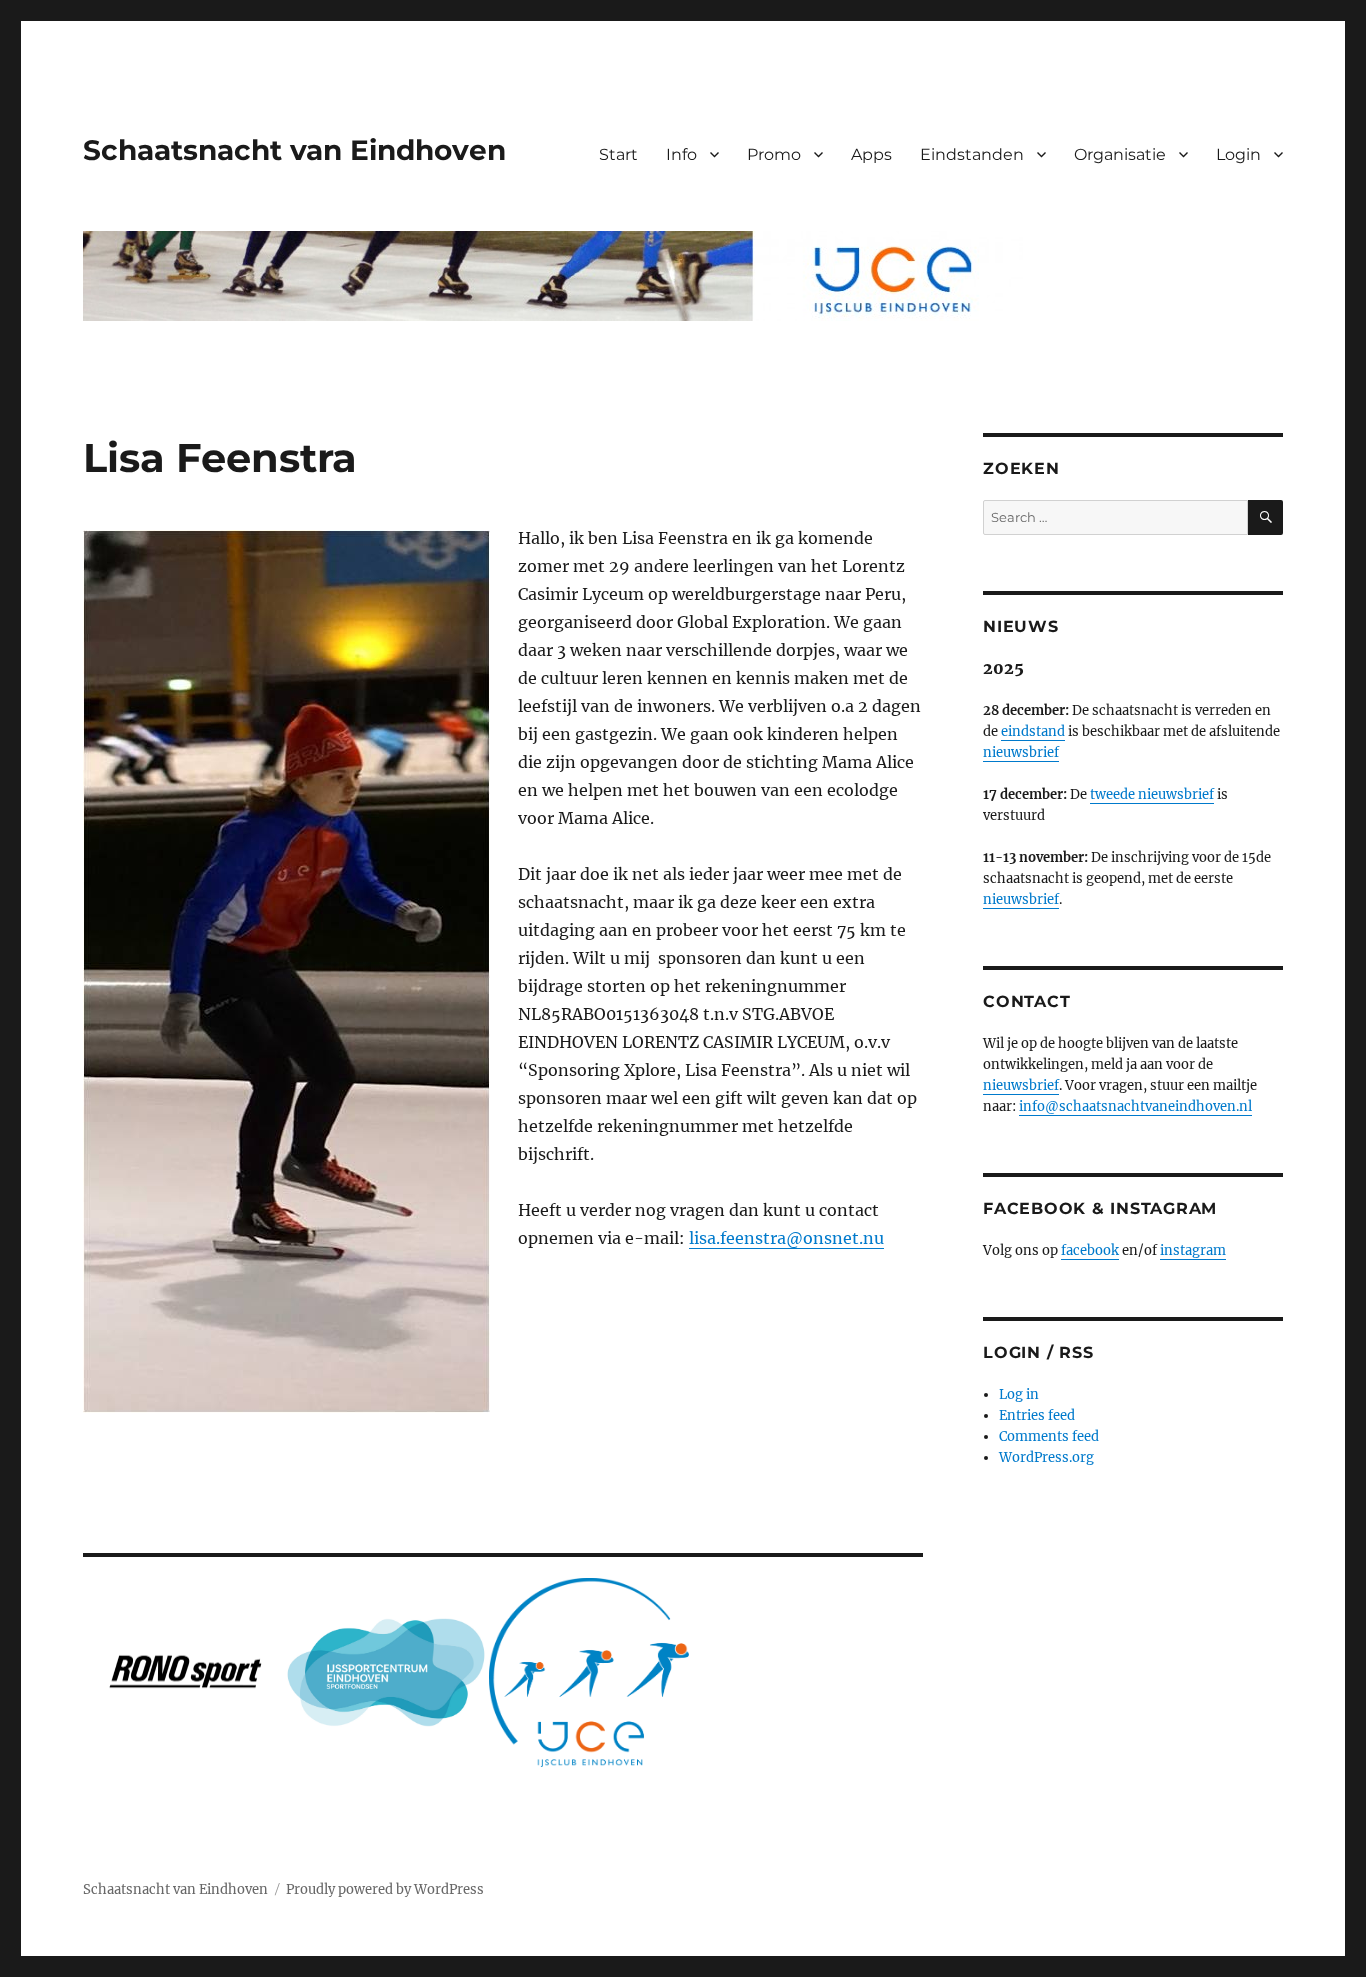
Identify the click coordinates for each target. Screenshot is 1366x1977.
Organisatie (1120, 154)
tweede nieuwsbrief (1152, 794)
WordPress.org (1046, 1457)
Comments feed (1049, 1436)
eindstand (1033, 731)
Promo (774, 154)
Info (681, 154)
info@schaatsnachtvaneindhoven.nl (1135, 1106)
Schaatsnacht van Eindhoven (294, 150)
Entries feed (1037, 1415)
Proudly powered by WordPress (385, 1889)
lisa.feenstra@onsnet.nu (786, 1238)
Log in (1019, 1394)
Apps (871, 154)
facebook (1090, 1250)
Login (1238, 154)
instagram (1193, 1250)
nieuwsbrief (1021, 752)
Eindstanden (972, 154)
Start (618, 154)
